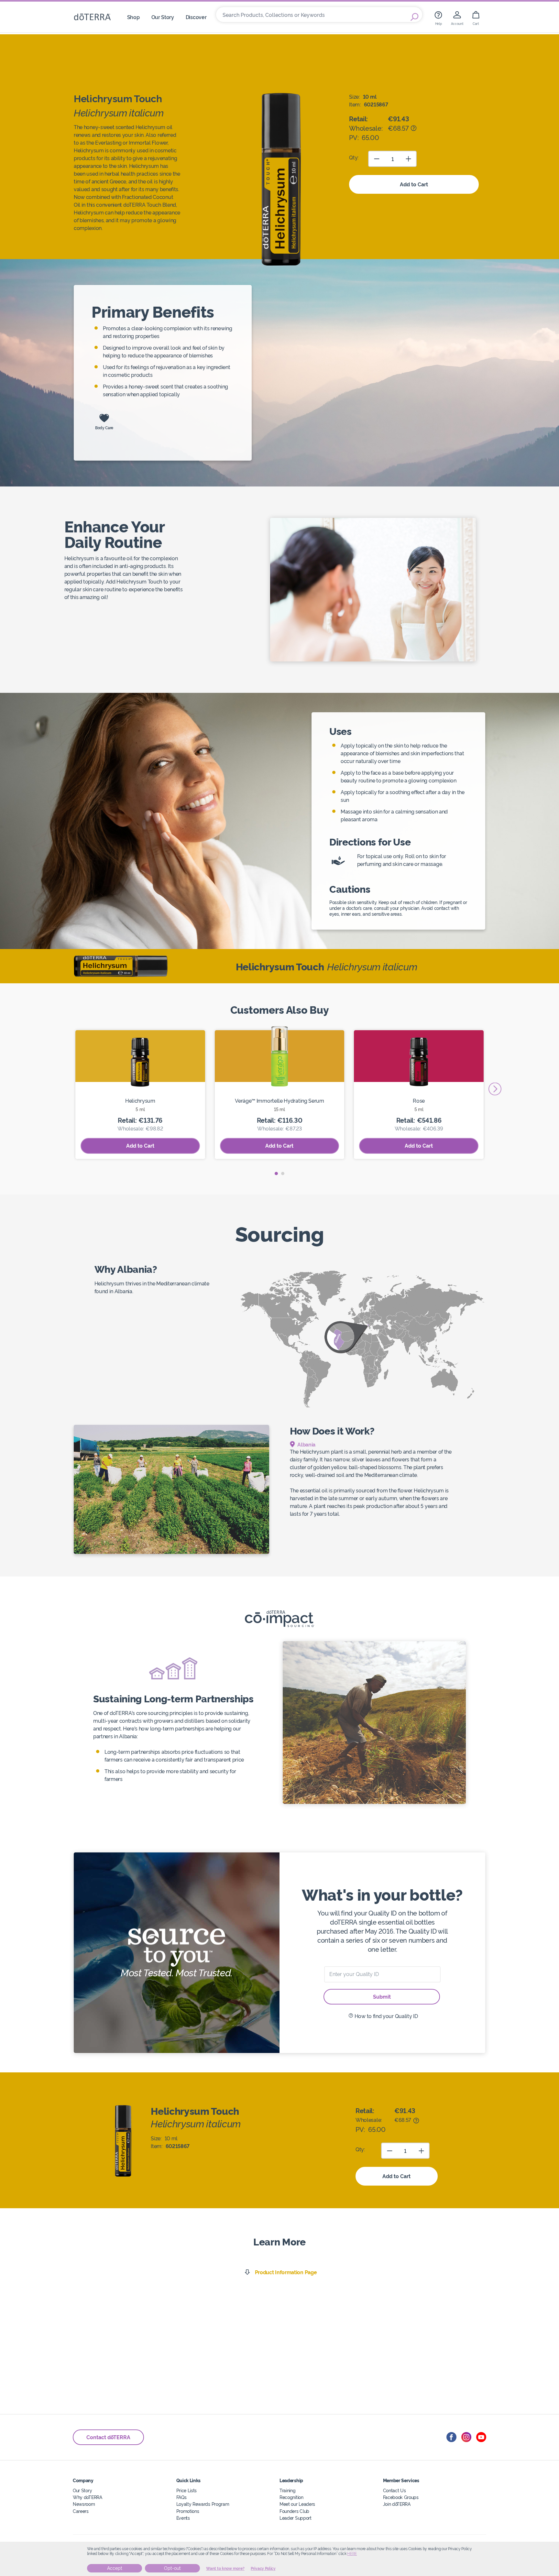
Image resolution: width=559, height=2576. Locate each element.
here (352, 2554)
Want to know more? (225, 2569)
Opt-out (172, 2568)
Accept (115, 2568)
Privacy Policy (263, 2569)
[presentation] (495, 1089)
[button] (276, 1173)
